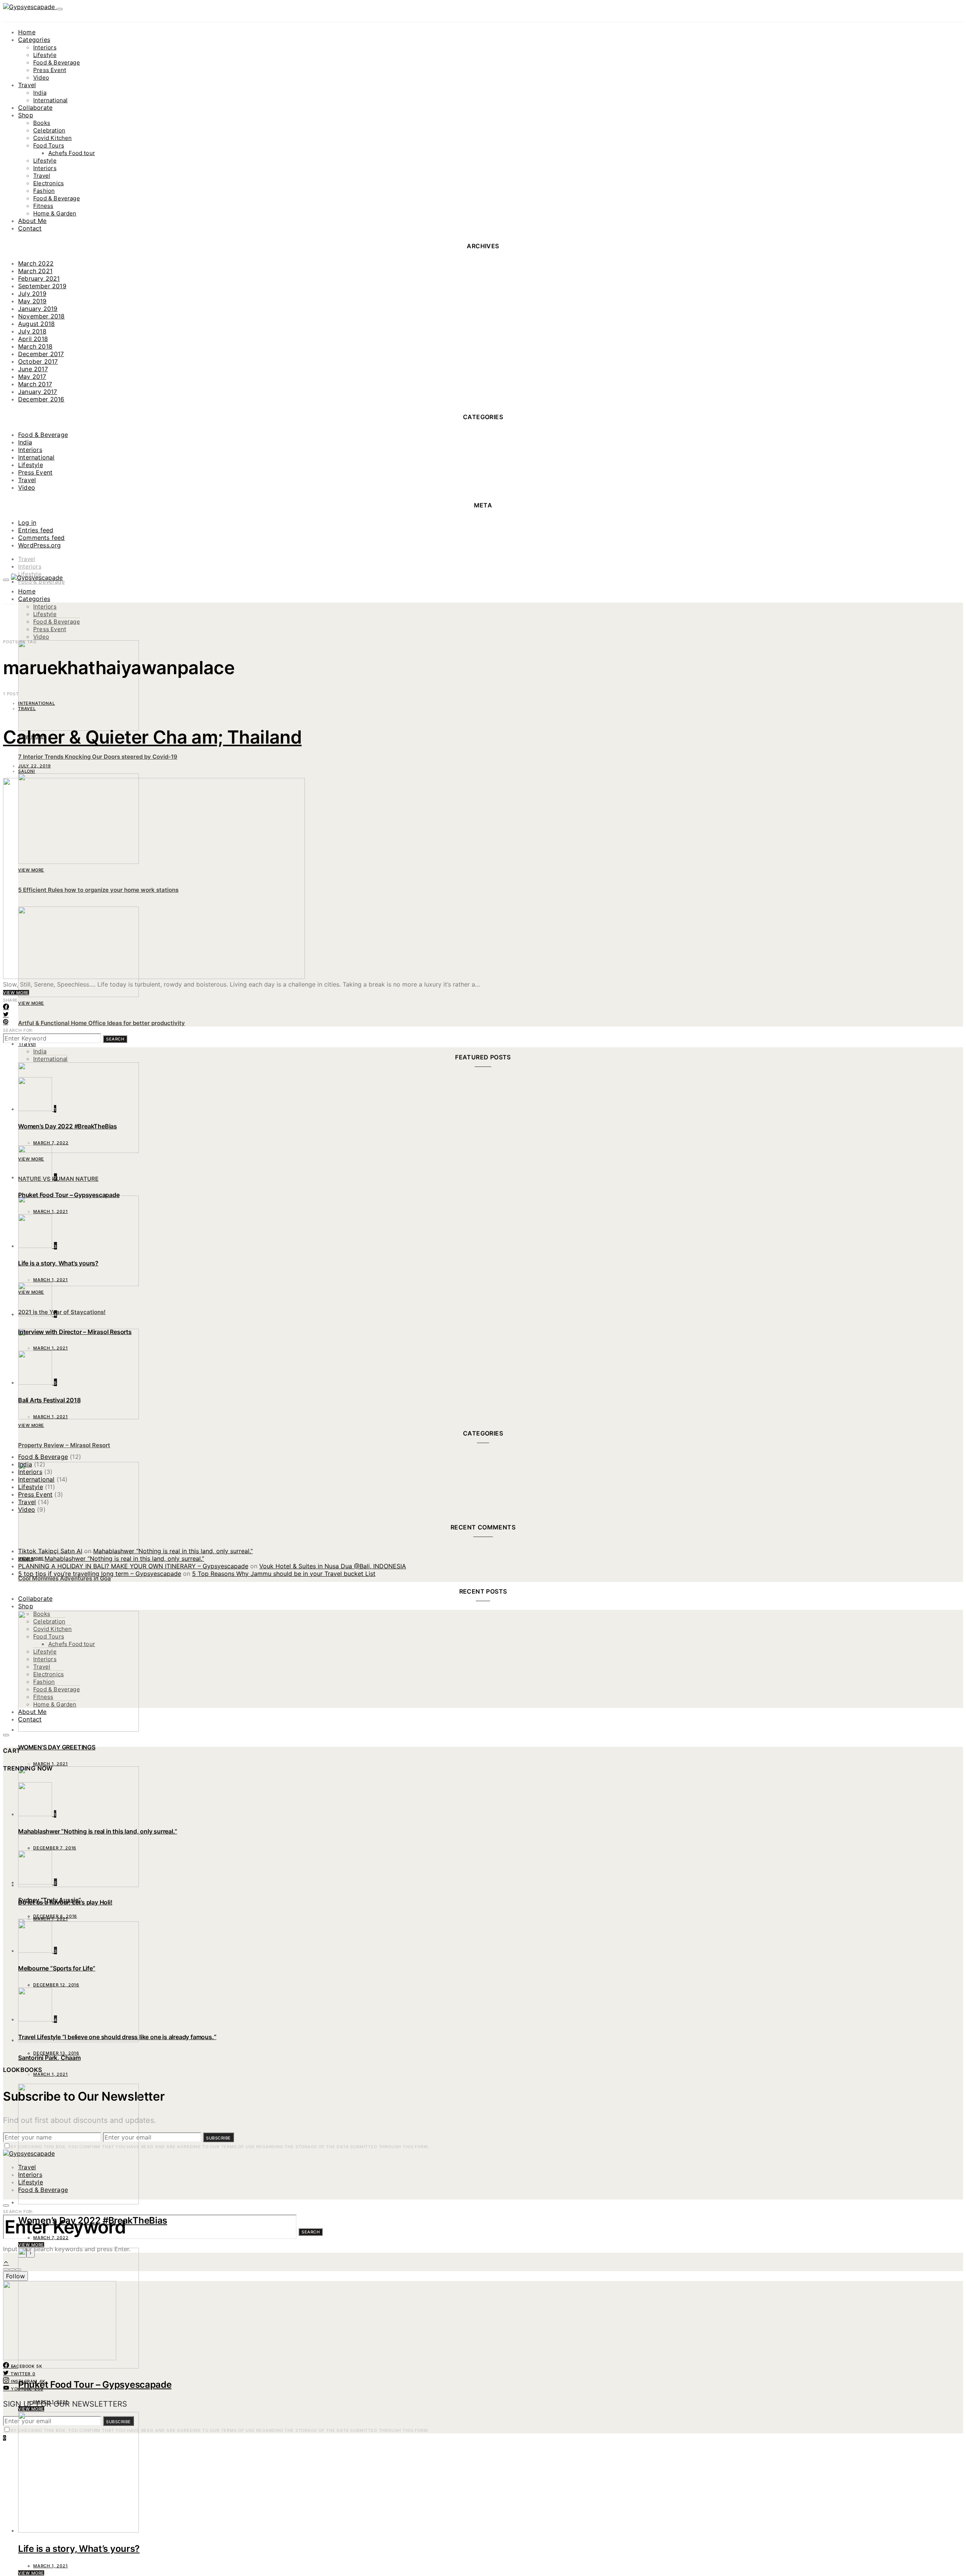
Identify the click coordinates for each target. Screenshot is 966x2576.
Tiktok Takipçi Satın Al (50, 1551)
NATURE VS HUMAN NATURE (58, 1179)
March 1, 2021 (51, 2402)
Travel (27, 85)
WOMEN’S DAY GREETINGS (57, 1747)
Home (27, 32)
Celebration (49, 130)
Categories (34, 40)
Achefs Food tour (72, 153)
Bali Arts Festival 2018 (49, 1400)
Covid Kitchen (52, 138)
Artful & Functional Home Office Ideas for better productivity (102, 1023)
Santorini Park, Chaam (49, 2058)
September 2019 (42, 286)
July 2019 (32, 294)
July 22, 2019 (35, 766)
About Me (32, 221)
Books (42, 123)
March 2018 (35, 346)
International (50, 100)
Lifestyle (45, 55)
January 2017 (38, 392)
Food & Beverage (57, 62)
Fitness (43, 206)
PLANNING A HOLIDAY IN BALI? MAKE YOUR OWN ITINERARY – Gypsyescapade (133, 1566)
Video (41, 78)
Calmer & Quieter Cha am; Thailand (152, 737)
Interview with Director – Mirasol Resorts (75, 1332)
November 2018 (42, 316)
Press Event (50, 70)
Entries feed (36, 530)
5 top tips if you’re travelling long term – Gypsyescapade (100, 1574)
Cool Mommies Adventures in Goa (65, 1578)
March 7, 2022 (51, 2238)
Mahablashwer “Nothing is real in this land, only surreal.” (173, 1551)
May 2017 (32, 377)
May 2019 (32, 301)
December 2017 (41, 354)
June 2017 (33, 369)
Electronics (48, 183)
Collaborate (35, 108)
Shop (26, 115)
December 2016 (41, 399)
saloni (27, 771)
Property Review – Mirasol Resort (64, 1445)
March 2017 (35, 384)
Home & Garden (55, 213)
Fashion (44, 191)
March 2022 (36, 263)
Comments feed (42, 538)
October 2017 (38, 361)
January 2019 (38, 309)
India (40, 93)
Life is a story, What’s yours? (79, 2549)
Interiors (45, 47)
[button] (6, 2270)
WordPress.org (40, 545)
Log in (27, 523)
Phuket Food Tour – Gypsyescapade (95, 2385)
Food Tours (49, 145)
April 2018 (33, 339)
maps (26, 1559)
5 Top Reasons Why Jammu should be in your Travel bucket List (284, 1574)
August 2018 (36, 324)
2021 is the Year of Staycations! (62, 1312)
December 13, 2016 (56, 2053)
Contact (30, 228)
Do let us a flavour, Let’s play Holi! (65, 1902)
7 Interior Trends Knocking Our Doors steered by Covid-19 (98, 757)
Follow (15, 2276)
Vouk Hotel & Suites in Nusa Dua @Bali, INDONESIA (333, 1566)
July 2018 (32, 331)
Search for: (18, 1030)
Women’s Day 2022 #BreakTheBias (93, 2220)
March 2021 (35, 271)
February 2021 (39, 278)
